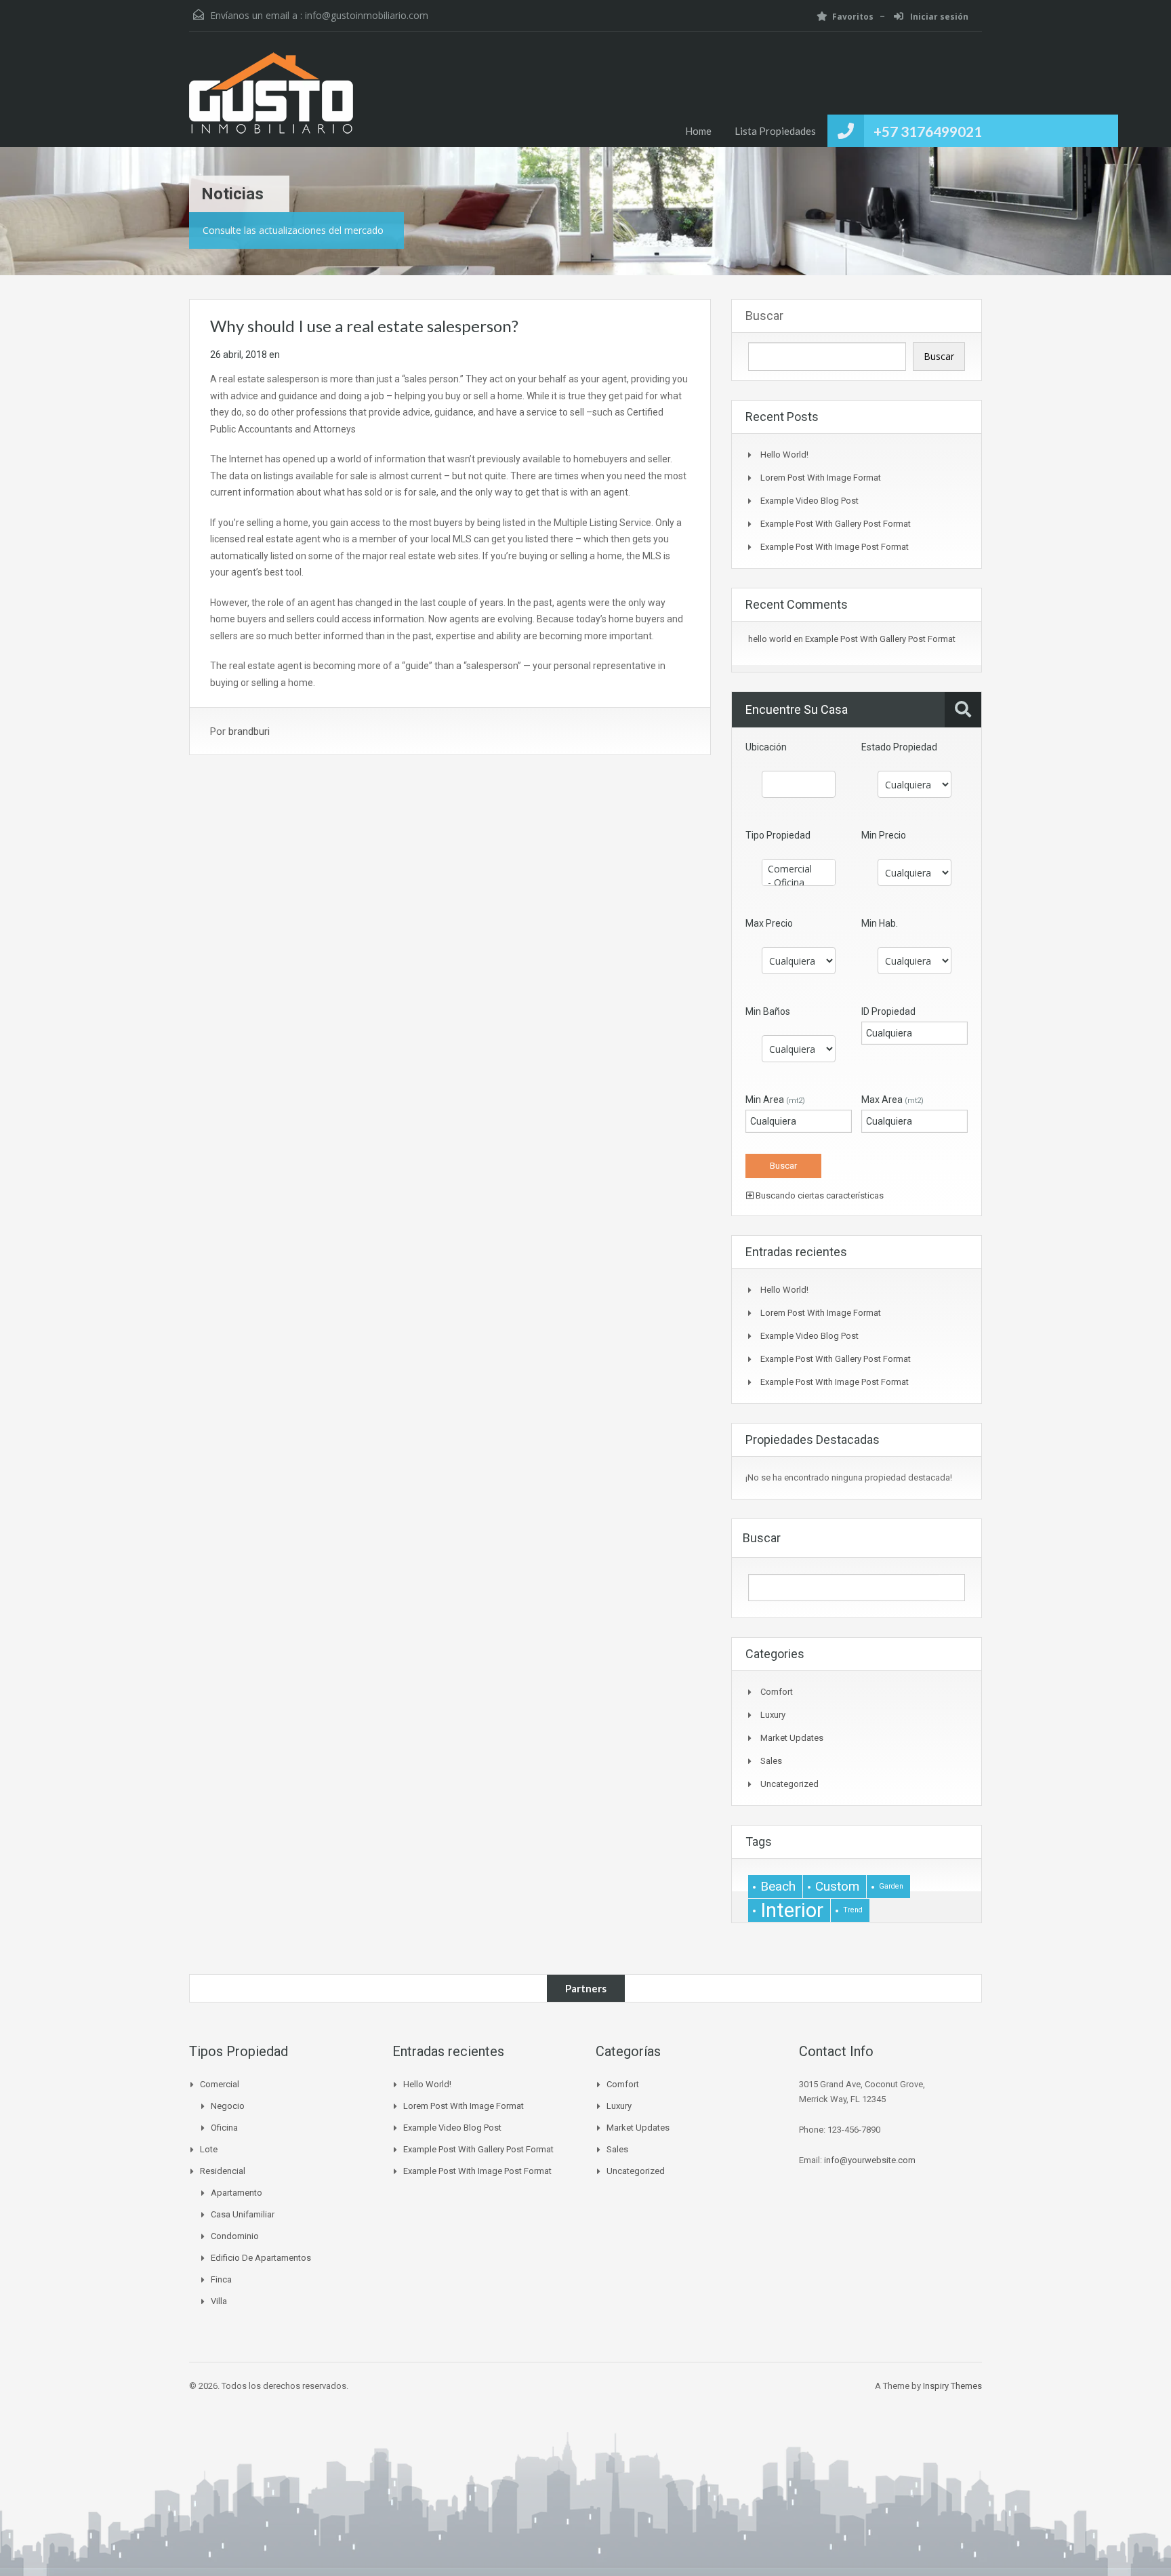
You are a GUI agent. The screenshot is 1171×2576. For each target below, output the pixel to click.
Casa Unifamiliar (243, 2214)
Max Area (892, 1100)
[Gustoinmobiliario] (271, 100)
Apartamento (237, 2193)
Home (698, 131)
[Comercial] (799, 869)
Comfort (777, 1692)
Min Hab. (880, 923)
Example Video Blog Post (809, 501)
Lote (209, 2149)
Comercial (220, 2084)
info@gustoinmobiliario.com (367, 15)
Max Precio (769, 923)
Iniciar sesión (938, 17)
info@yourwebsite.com (870, 2160)
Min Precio (884, 835)
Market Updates (792, 1738)
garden (891, 1886)
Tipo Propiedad (778, 835)
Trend (853, 1910)
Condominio (235, 2236)
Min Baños (768, 1011)
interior (792, 1910)
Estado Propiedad (899, 747)
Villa (219, 2301)
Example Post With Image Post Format (835, 547)
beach (778, 1886)
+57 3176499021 (928, 131)
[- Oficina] (799, 883)
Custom (837, 1886)
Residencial (223, 2171)
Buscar (764, 316)
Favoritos (853, 17)
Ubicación (766, 747)
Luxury (773, 1715)
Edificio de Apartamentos (261, 2258)
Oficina (224, 2128)
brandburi (249, 731)
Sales (771, 1761)
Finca (221, 2279)
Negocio (228, 2106)
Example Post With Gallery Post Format (836, 524)
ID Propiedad (888, 1011)
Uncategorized (789, 1784)
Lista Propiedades (775, 131)
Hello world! (784, 455)
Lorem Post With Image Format (821, 478)
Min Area (775, 1100)
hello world (770, 639)
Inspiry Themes (952, 2386)
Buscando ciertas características (819, 1195)
